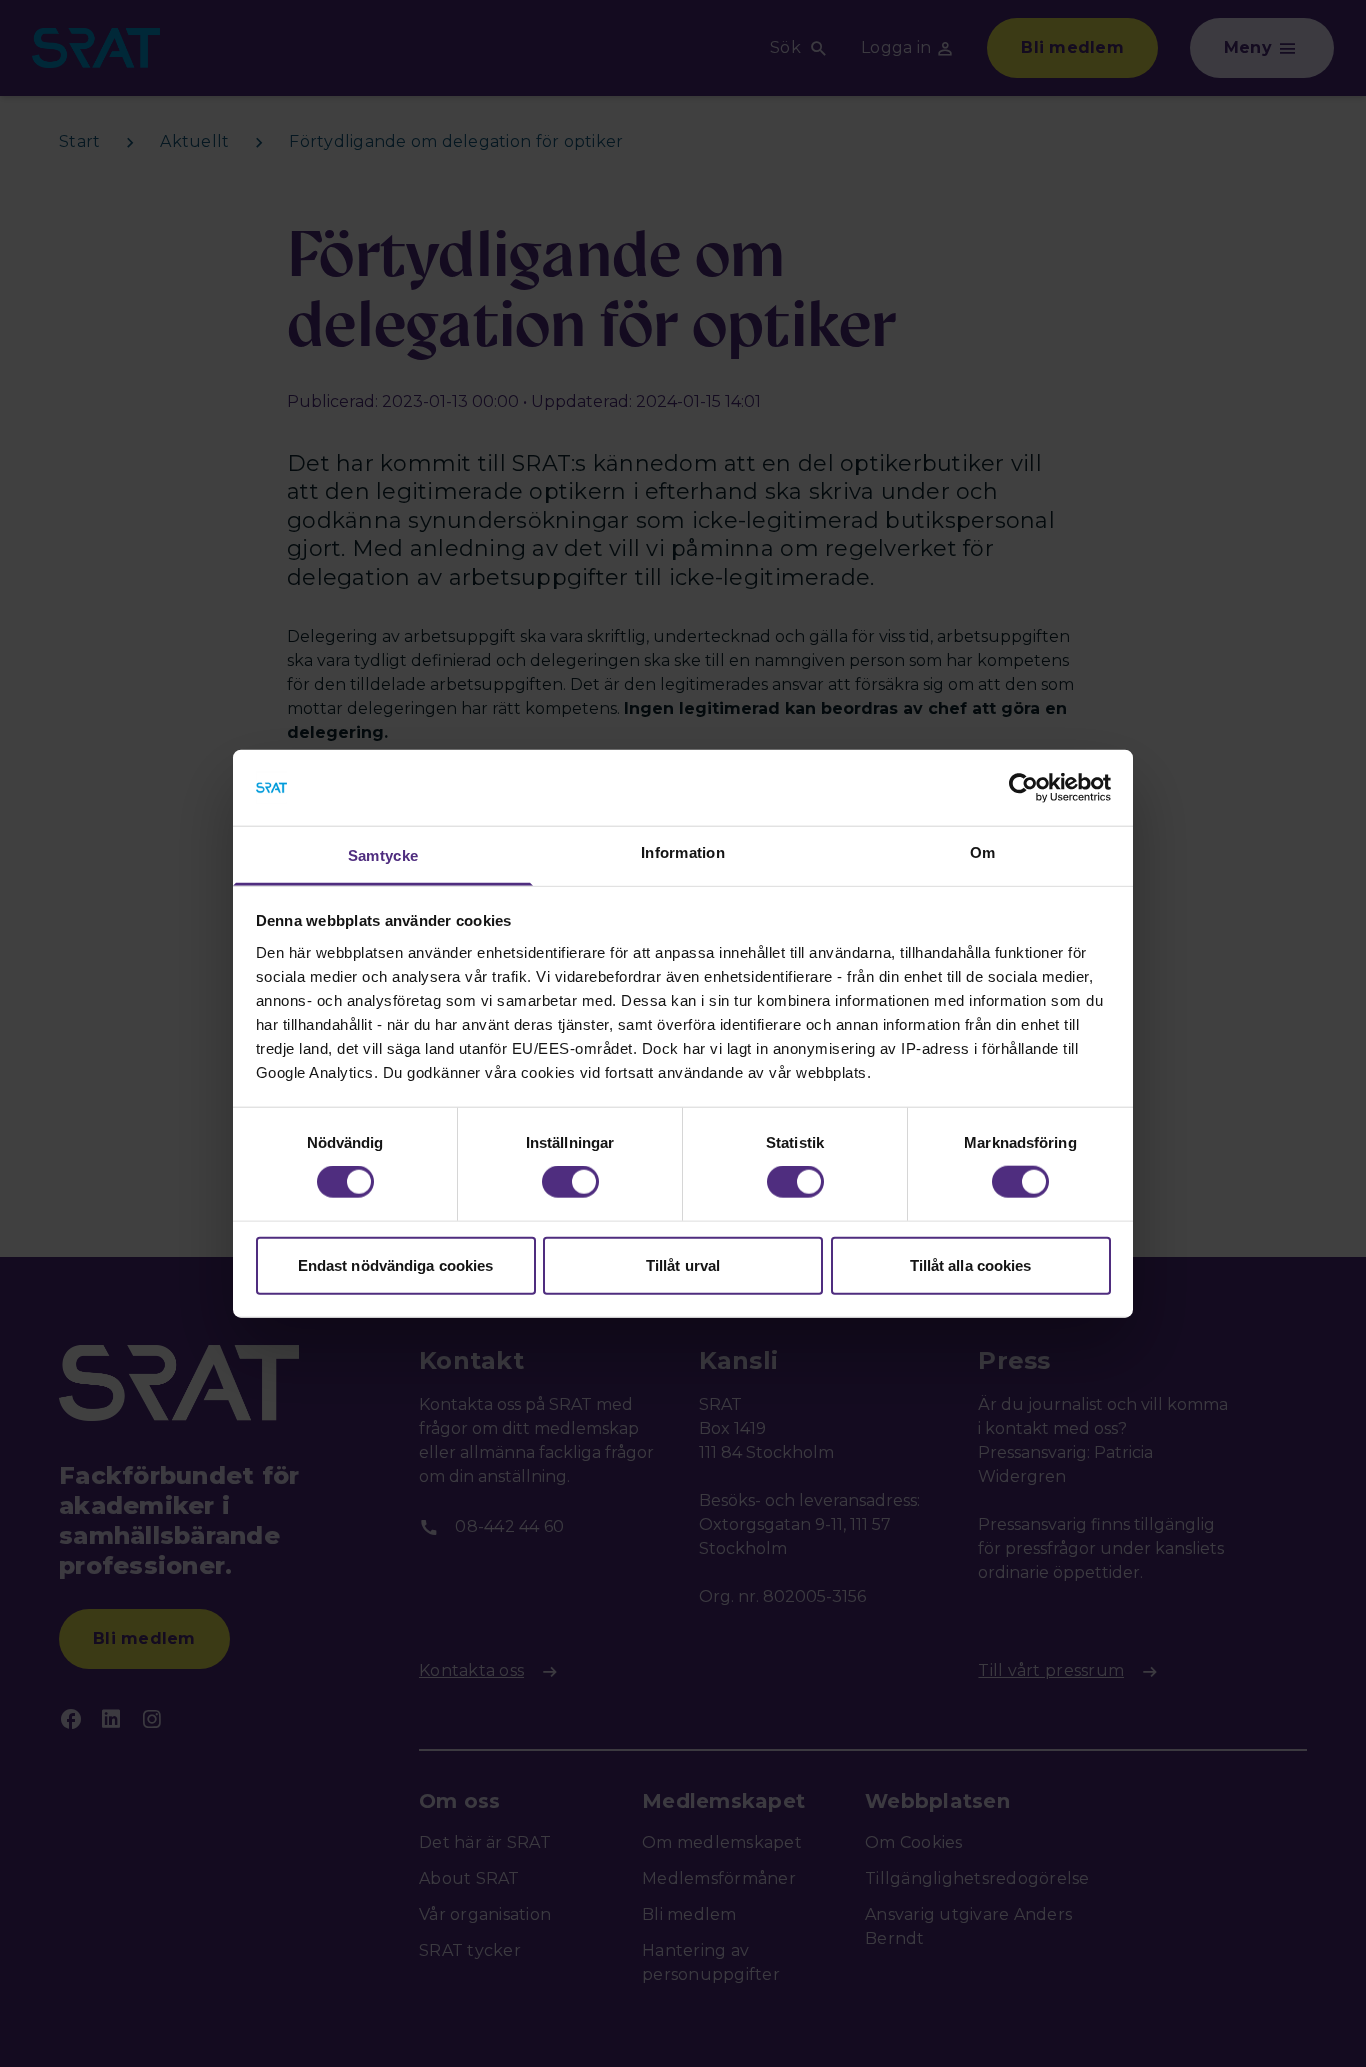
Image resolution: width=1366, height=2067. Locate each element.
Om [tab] (983, 852)
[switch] (570, 1182)
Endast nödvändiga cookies (396, 1264)
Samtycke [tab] (383, 855)
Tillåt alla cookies (971, 1264)
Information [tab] (683, 852)
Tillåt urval (683, 1264)
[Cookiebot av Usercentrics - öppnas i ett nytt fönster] (1023, 788)
